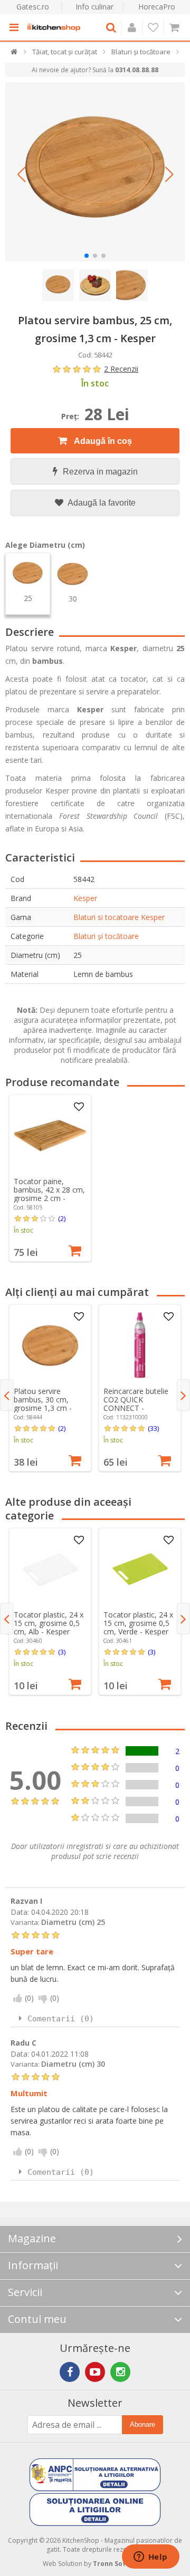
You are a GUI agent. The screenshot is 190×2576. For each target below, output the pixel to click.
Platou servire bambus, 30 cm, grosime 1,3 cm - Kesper (43, 1404)
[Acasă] (15, 54)
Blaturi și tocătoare (106, 936)
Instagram (120, 2372)
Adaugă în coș (102, 441)
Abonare (142, 2424)
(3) (62, 1652)
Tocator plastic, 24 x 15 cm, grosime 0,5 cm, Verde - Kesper (138, 1623)
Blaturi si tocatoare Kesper (119, 917)
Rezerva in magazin (100, 472)
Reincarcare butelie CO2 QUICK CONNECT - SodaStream (136, 1404)
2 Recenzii (121, 369)
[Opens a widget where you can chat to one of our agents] (150, 2558)
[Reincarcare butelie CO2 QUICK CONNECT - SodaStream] (140, 1345)
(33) (153, 1428)
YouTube (95, 2372)
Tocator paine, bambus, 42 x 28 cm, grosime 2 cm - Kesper (49, 1194)
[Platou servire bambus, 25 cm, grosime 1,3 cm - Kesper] (95, 172)
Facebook (70, 2372)
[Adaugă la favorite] (79, 1107)
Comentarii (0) (61, 2019)
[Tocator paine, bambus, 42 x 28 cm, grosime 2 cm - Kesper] (50, 1136)
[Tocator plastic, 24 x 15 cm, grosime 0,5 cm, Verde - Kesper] (140, 1569)
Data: (20, 1912)
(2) (62, 1218)
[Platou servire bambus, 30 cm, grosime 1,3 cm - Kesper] (50, 1345)
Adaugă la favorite (101, 503)
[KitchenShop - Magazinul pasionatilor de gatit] (54, 27)
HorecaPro (157, 7)
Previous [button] (7, 1395)
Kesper (85, 898)
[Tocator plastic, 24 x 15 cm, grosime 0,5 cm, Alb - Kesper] (50, 1569)
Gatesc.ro (33, 7)
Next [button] (183, 1395)
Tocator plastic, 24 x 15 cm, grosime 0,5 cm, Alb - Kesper (49, 1623)
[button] (21, 175)
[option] (50, 1178)
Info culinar (94, 7)
